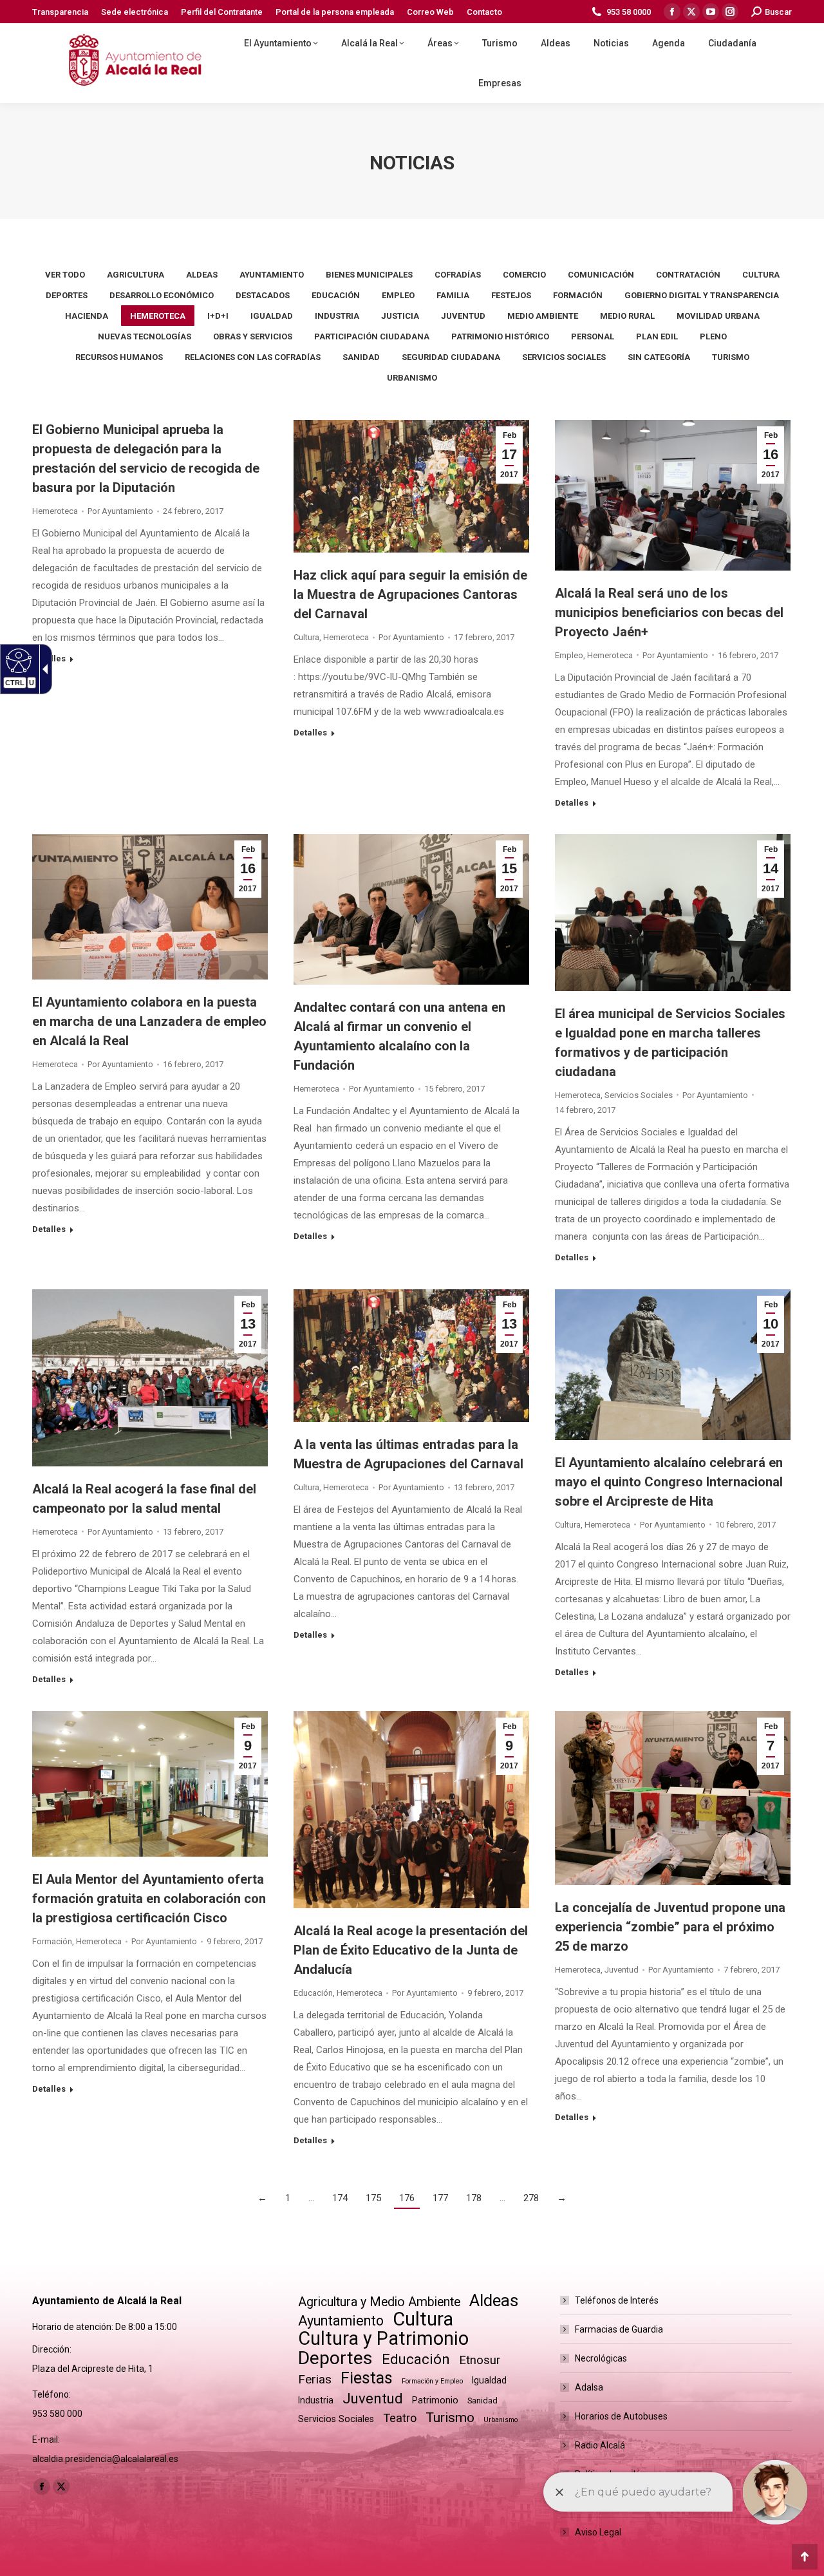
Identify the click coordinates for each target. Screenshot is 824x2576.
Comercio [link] (524, 275)
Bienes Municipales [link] (369, 275)
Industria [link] (337, 316)
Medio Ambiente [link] (543, 316)
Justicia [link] (400, 316)
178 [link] (474, 2198)
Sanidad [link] (361, 357)
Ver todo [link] (65, 275)
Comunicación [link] (601, 275)
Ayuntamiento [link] (272, 275)
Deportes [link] (67, 295)
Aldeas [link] (202, 275)
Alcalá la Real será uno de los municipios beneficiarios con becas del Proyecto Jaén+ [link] (669, 612)
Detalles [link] (49, 658)
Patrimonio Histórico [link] (500, 336)
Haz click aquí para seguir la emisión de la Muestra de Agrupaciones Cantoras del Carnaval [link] (410, 594)
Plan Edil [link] (657, 336)
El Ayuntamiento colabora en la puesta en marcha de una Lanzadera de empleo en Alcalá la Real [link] (149, 1021)
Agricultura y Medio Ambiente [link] (379, 2302)
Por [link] (120, 511)
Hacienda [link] (87, 316)
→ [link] (562, 2198)
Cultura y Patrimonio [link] (383, 2339)
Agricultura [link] (136, 275)
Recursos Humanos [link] (119, 357)
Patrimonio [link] (435, 2400)
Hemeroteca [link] (158, 316)
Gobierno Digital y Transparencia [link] (702, 295)
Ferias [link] (315, 2379)
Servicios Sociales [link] (564, 357)
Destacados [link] (263, 295)
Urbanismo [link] (412, 378)
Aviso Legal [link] (598, 2532)
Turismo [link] (731, 357)
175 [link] (373, 2198)
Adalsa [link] (589, 2387)
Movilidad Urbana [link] (718, 316)
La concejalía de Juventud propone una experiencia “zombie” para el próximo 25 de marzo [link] (670, 1927)
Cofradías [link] (458, 275)
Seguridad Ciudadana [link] (451, 357)
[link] (60, 12)
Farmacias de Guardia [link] (619, 2329)
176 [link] (407, 2198)
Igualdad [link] (272, 316)
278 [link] (531, 2198)
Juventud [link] (463, 316)
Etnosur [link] (480, 2360)
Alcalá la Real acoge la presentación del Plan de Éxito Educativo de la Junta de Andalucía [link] (411, 1950)
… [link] (311, 2198)
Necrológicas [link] (601, 2358)
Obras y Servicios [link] (253, 336)
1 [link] (288, 2198)
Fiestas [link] (367, 2378)
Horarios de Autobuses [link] (621, 2416)
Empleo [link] (398, 295)
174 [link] (340, 2198)
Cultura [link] (761, 275)
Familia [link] (453, 295)
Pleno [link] (713, 336)
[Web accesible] (17, 660)
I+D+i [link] (218, 316)
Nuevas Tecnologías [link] (145, 336)
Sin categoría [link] (659, 357)
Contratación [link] (688, 275)
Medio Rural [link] (627, 316)
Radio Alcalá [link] (600, 2445)
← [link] (262, 2198)
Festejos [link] (511, 295)
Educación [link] (336, 295)
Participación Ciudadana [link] (372, 336)
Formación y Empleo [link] (432, 2381)
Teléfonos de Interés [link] (617, 2300)
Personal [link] (593, 336)
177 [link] (440, 2198)
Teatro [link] (400, 2418)
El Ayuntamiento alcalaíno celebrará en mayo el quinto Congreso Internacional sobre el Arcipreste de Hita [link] (669, 1482)
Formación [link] (578, 295)
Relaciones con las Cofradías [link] (253, 357)
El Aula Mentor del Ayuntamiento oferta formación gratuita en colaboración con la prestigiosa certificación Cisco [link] (149, 1899)
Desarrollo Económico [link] (162, 295)
